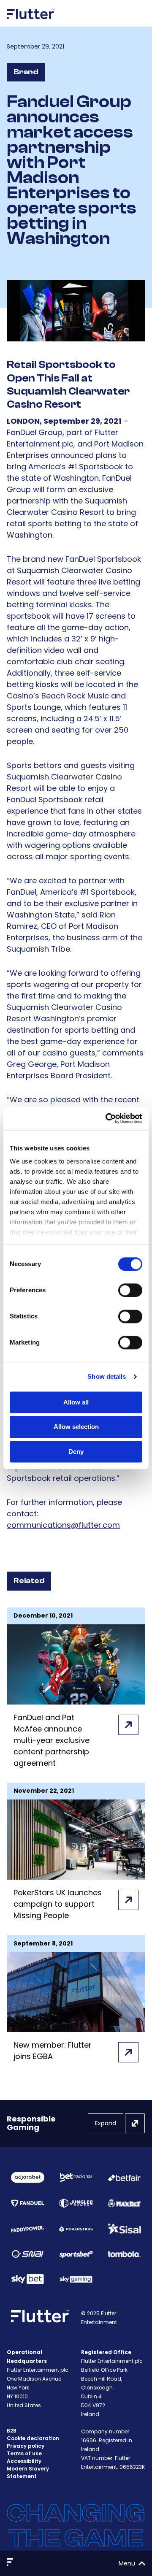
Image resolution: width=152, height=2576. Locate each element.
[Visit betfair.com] (124, 2178)
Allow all (76, 1402)
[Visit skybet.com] (28, 2279)
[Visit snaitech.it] (28, 2254)
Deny (76, 1452)
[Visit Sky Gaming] (76, 2279)
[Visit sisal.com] (124, 2229)
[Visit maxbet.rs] (124, 2203)
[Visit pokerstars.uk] (76, 2229)
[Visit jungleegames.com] (76, 2203)
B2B (12, 2431)
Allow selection (76, 1427)
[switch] (130, 1290)
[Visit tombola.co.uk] (124, 2254)
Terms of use (24, 2453)
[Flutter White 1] (31, 22)
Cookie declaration (33, 2438)
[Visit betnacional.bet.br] (76, 2178)
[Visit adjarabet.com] (28, 2177)
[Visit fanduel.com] (28, 2203)
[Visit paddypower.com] (28, 2229)
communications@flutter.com (63, 1525)
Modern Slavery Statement (28, 2472)
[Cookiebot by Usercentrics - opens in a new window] (107, 1118)
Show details (107, 1376)
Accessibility (24, 2461)
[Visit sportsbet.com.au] (76, 2254)
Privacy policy (26, 2446)
